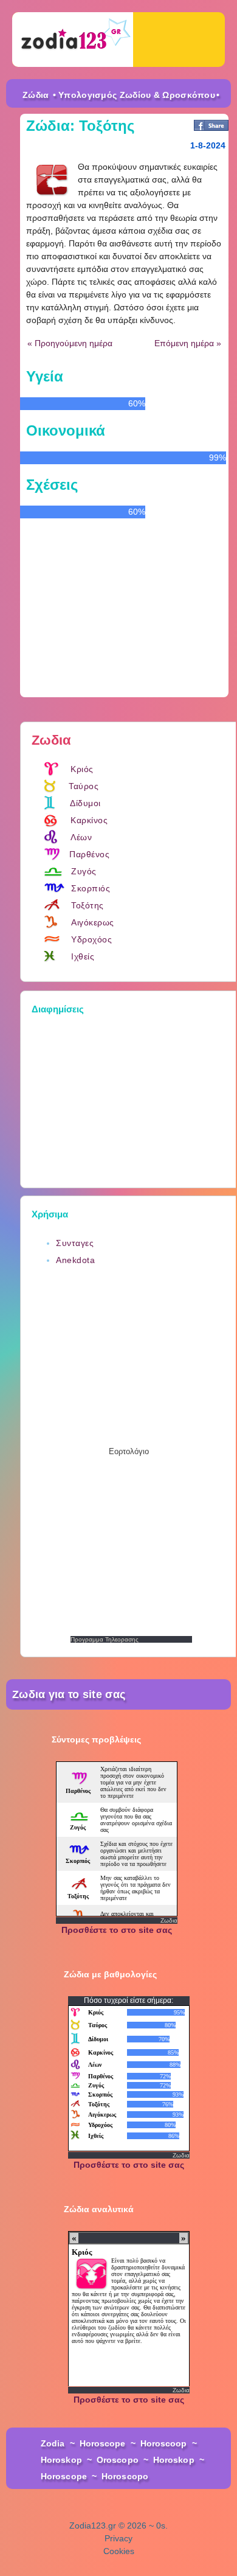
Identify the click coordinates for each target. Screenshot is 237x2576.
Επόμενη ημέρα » (188, 343)
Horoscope (103, 2443)
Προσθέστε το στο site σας (117, 1930)
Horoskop (61, 2460)
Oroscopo (118, 2460)
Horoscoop (164, 2443)
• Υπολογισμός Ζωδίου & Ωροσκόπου (134, 95)
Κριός (82, 769)
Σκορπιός (91, 888)
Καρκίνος (89, 820)
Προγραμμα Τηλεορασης (105, 1639)
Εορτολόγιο (129, 1451)
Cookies (119, 2551)
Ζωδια (169, 1920)
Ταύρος (84, 786)
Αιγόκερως (93, 922)
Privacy (118, 2538)
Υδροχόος (91, 939)
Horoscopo (125, 2476)
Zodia (53, 2443)
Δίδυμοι (85, 803)
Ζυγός (84, 871)
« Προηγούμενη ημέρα (70, 343)
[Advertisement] (131, 1098)
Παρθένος (89, 854)
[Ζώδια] (73, 40)
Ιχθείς (83, 956)
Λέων (81, 837)
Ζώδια (36, 95)
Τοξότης (88, 905)
